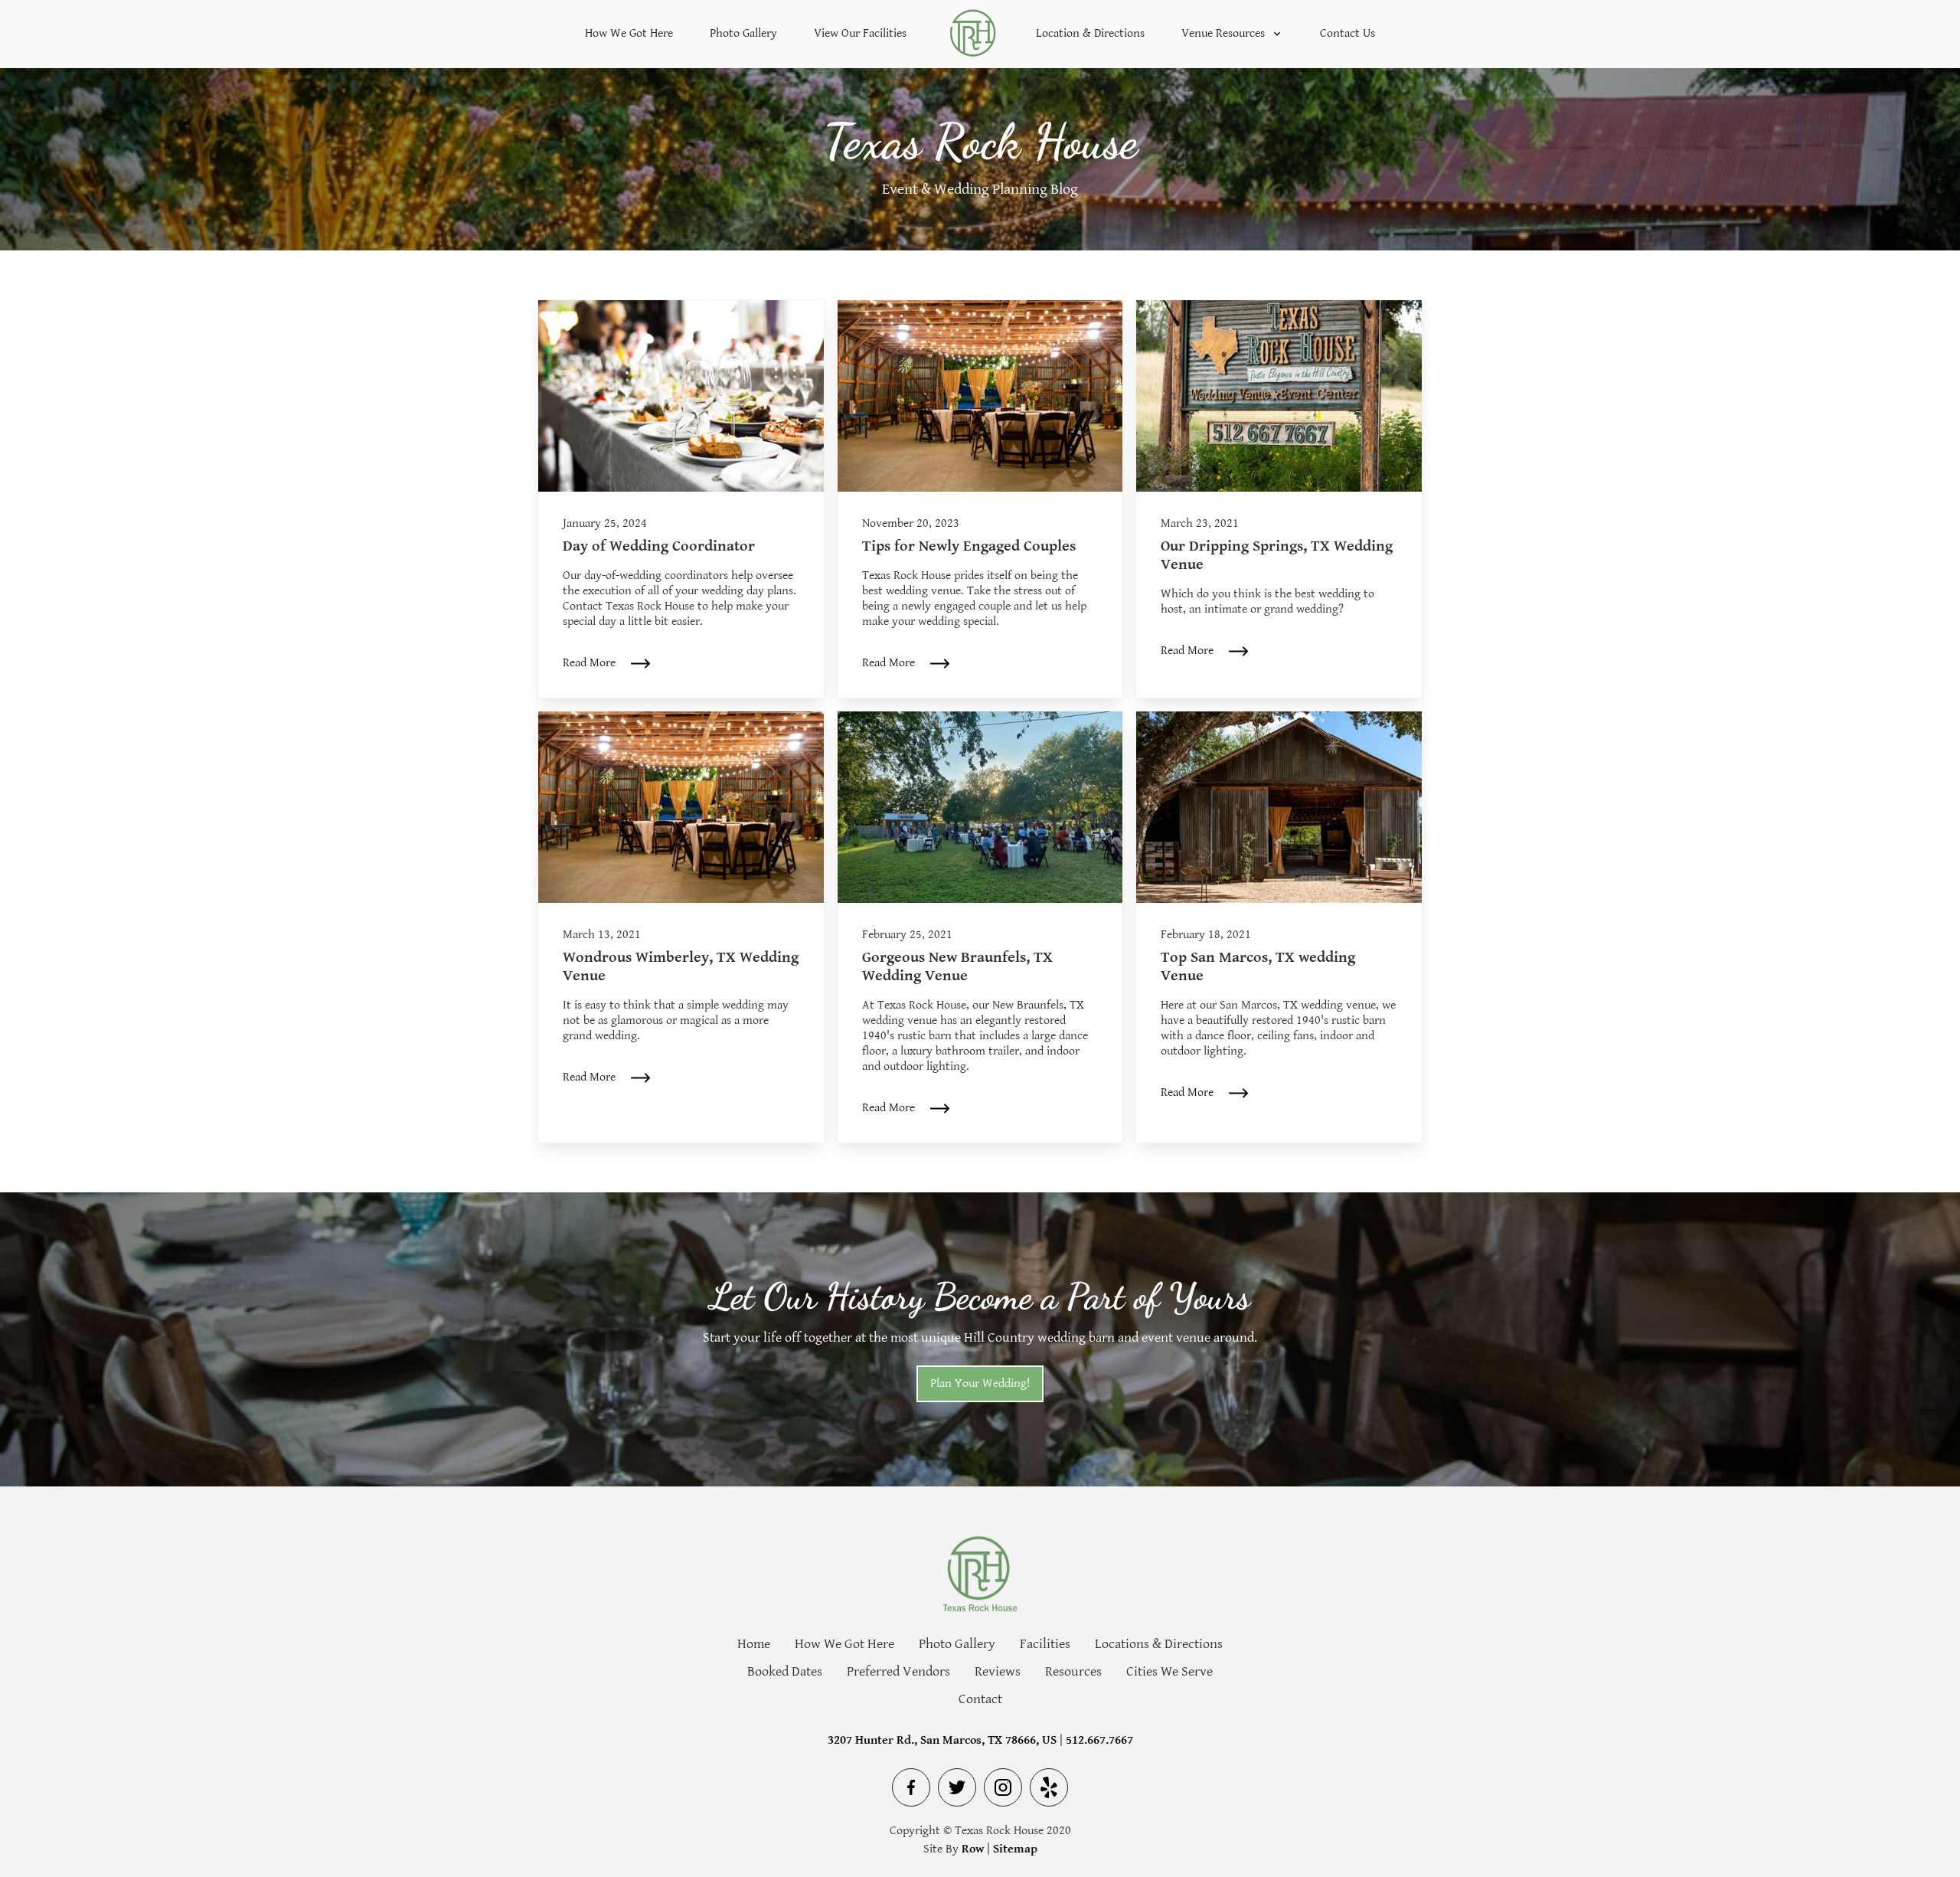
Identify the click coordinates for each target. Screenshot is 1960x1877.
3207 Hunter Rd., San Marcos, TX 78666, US (942, 1740)
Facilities (1045, 1644)
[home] (971, 34)
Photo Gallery (743, 33)
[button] (1232, 34)
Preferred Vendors (898, 1672)
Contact (980, 1699)
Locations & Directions (1159, 1644)
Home (754, 1644)
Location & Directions (1090, 33)
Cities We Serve (1169, 1672)
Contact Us (1347, 33)
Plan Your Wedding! (980, 1383)
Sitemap (1015, 1849)
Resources (1073, 1672)
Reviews (998, 1672)
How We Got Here (629, 33)
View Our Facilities (860, 33)
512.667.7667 (1099, 1740)
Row (973, 1849)
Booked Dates (785, 1672)
